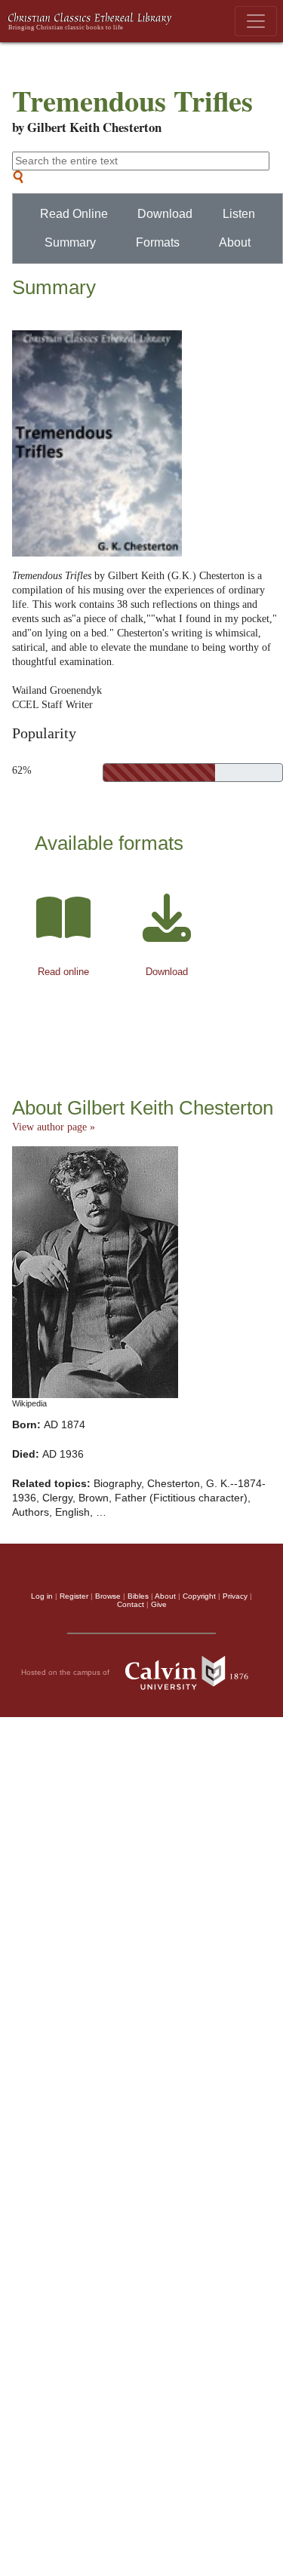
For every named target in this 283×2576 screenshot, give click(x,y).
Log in (42, 1596)
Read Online (74, 214)
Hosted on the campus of (66, 1672)
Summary (70, 242)
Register (74, 1596)
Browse (108, 1596)
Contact (131, 1604)
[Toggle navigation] (256, 21)
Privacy (235, 1596)
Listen (239, 214)
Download (165, 214)
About (235, 242)
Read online (63, 972)
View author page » (54, 1127)
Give (159, 1604)
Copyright (199, 1596)
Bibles (138, 1596)
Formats (158, 242)
